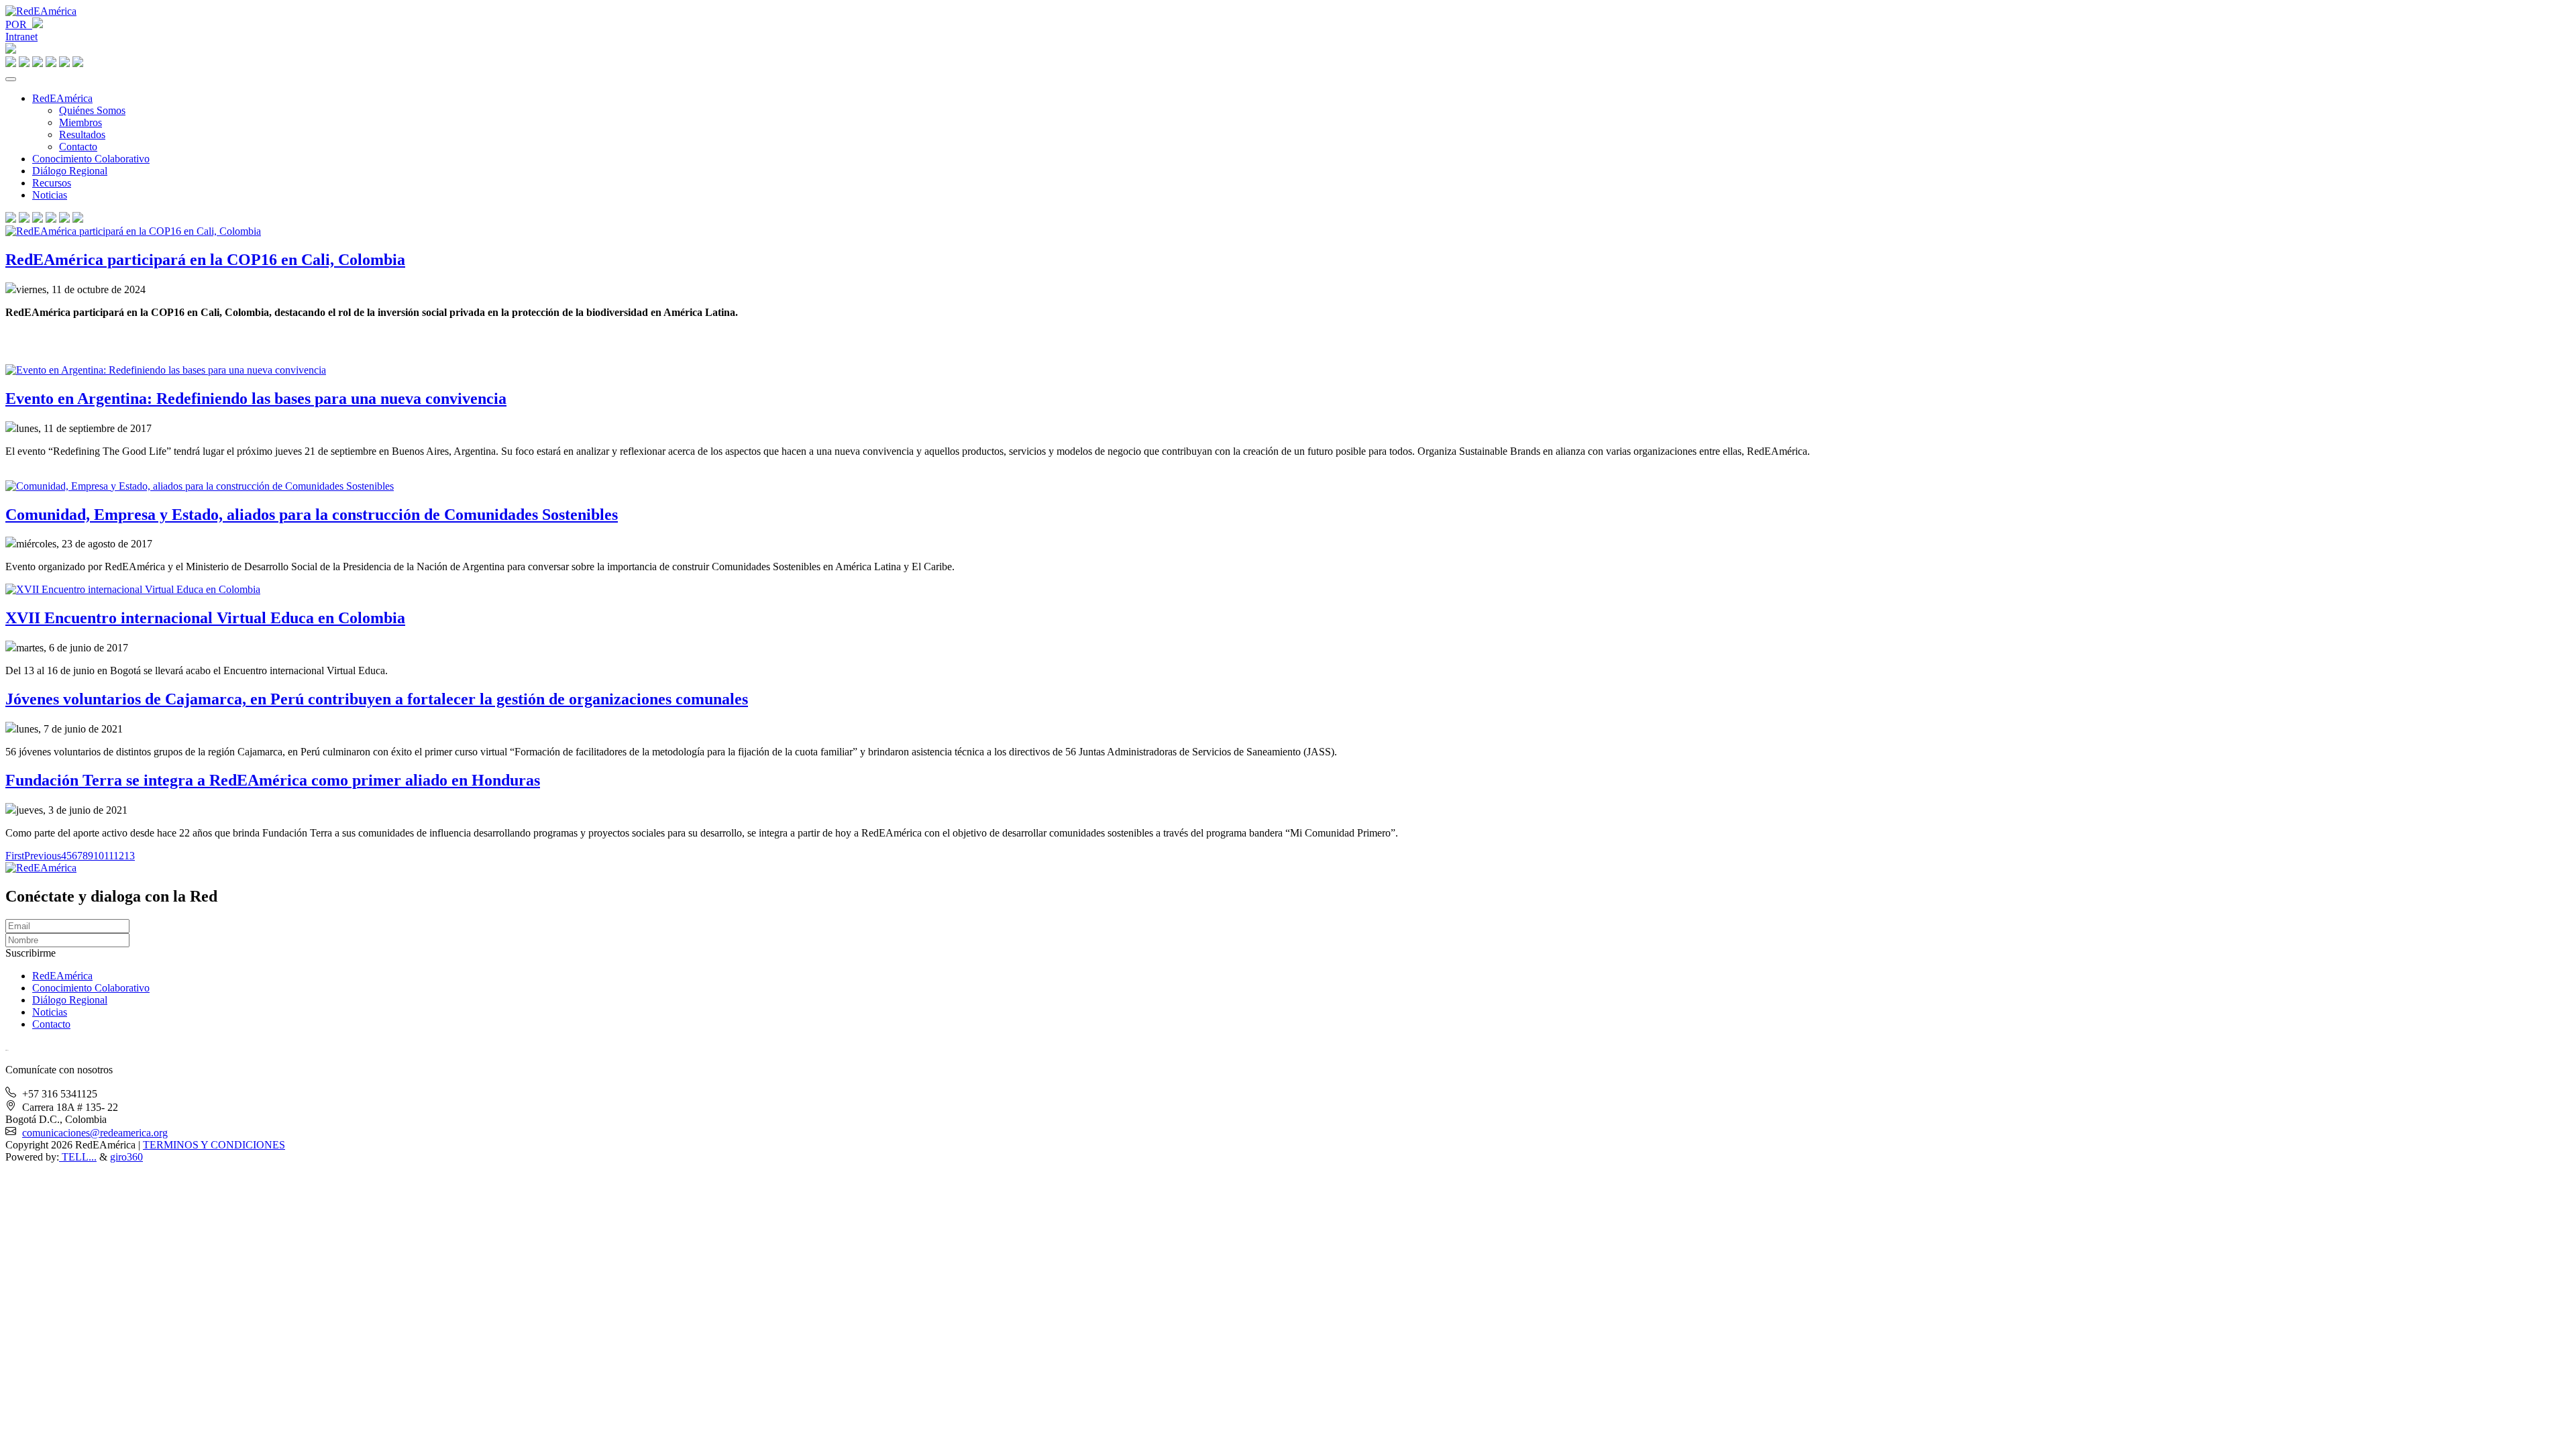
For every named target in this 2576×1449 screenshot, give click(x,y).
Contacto (78, 147)
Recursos (52, 183)
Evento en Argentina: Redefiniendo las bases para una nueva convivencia (256, 398)
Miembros (80, 122)
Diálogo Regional (70, 171)
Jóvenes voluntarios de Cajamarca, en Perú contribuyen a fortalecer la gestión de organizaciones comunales (377, 699)
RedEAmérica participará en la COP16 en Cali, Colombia (205, 260)
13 (129, 856)
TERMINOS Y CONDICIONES (214, 1145)
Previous (43, 856)
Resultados (82, 135)
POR (19, 24)
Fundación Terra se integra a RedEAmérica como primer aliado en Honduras (273, 780)
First (15, 856)
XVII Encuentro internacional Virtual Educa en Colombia (205, 618)
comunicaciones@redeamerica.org (95, 1133)
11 (109, 856)
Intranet (21, 37)
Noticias (50, 195)
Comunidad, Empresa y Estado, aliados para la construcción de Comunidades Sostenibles (312, 515)
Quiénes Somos (92, 110)
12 (119, 856)
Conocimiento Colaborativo (91, 159)
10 (99, 856)
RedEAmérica (62, 98)
